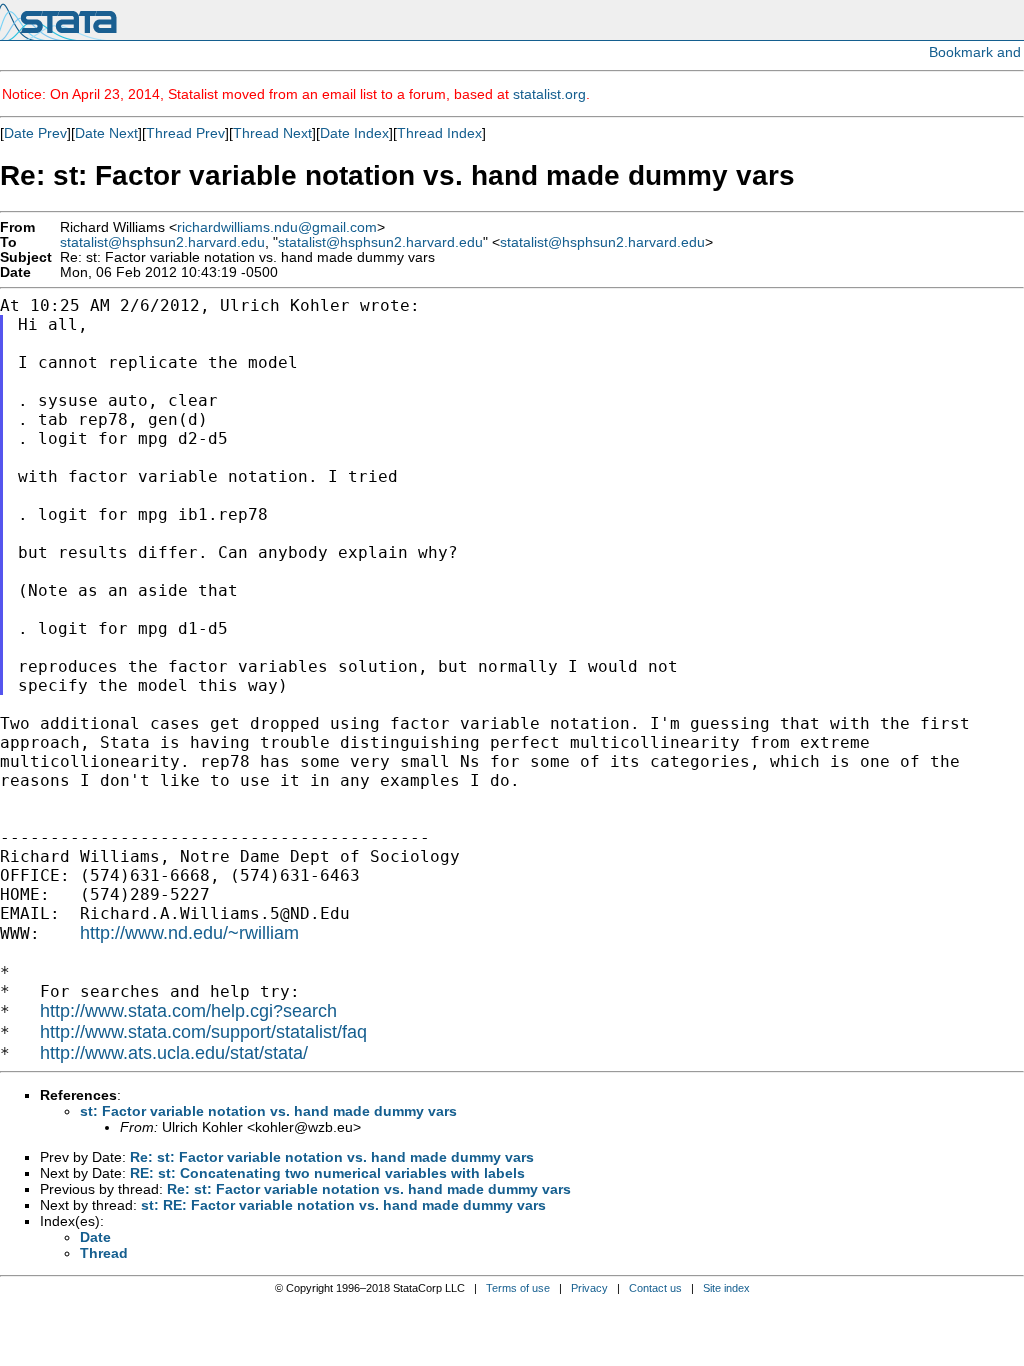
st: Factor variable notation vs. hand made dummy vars (268, 1111)
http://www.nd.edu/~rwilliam (189, 933)
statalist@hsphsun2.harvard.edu (162, 242)
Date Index (354, 133)
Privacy (589, 1288)
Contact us (655, 1288)
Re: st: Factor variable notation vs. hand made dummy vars (332, 1157)
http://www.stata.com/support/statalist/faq (203, 1032)
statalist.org (549, 94)
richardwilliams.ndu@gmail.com (277, 227)
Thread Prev (185, 133)
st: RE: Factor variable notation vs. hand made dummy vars (343, 1205)
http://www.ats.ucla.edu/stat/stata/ (174, 1053)
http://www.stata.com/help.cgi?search (188, 1011)
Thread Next (272, 133)
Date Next (106, 133)
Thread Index (439, 133)
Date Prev (35, 133)
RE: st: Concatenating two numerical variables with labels (327, 1173)
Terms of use (518, 1288)
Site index (726, 1288)
